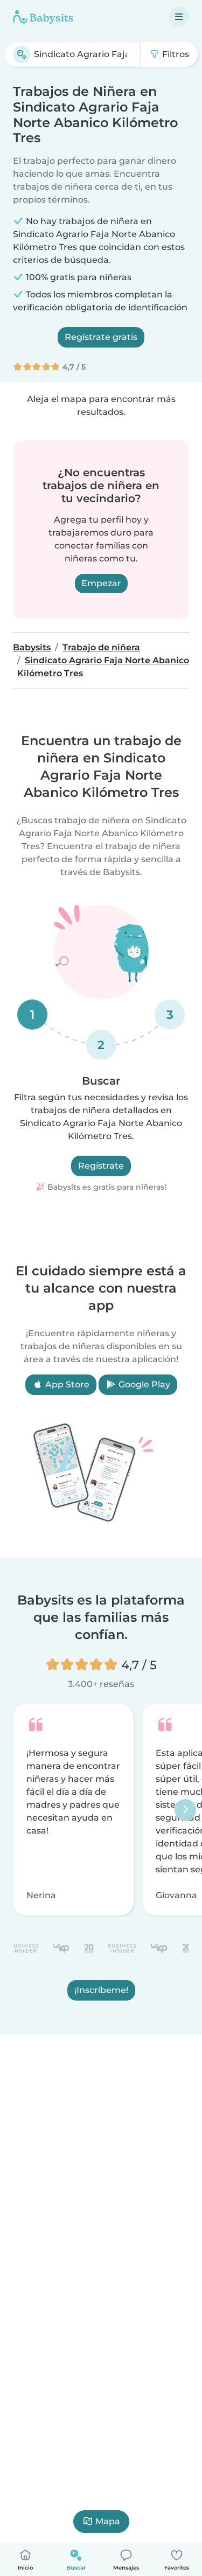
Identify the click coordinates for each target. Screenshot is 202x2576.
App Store (66, 1384)
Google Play (143, 1384)
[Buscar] (22, 54)
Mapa (108, 2521)
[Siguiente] (185, 1809)
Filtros (175, 54)
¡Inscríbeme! (101, 1990)
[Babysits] (43, 17)
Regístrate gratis (101, 337)
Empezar (101, 583)
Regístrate (101, 1166)
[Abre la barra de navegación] (179, 17)
